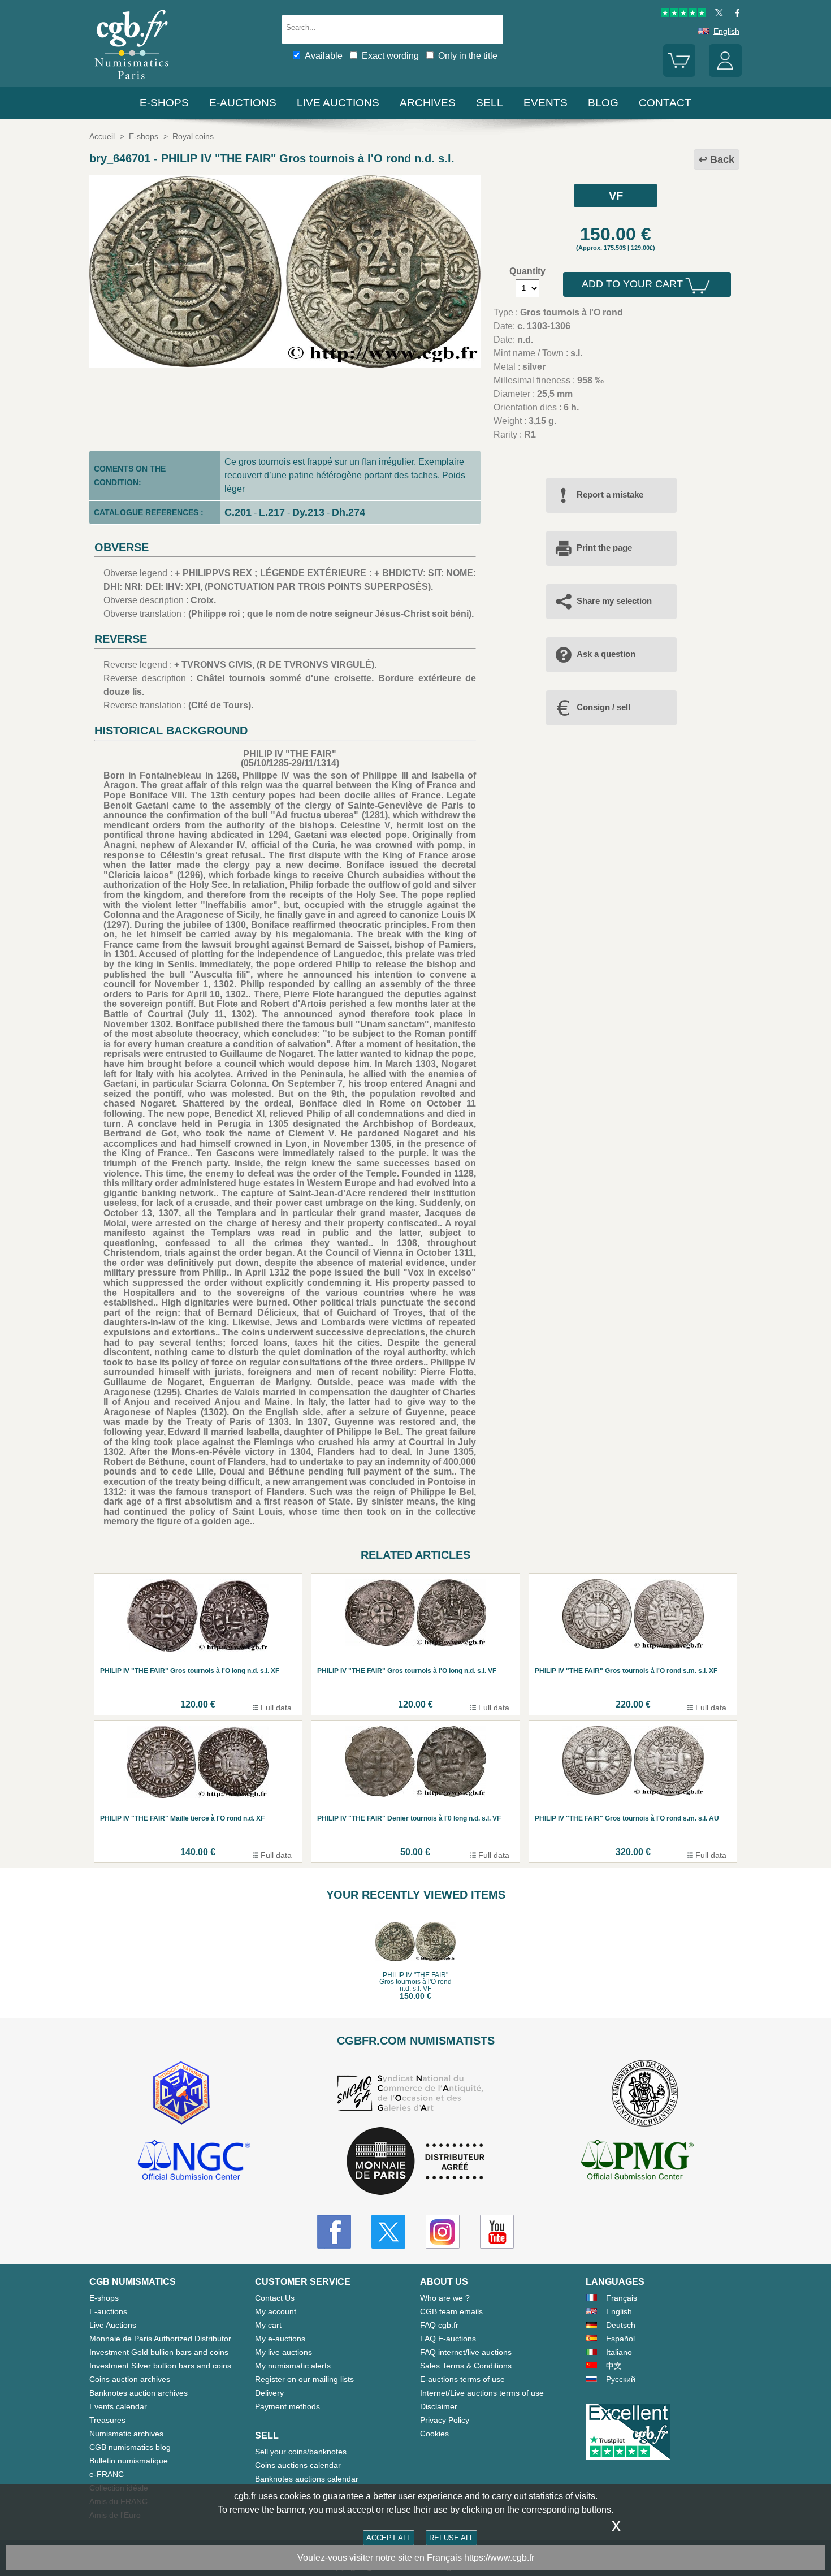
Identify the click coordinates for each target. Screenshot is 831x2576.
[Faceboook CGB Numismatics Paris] (334, 2232)
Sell (490, 103)
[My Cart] (679, 74)
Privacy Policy (445, 2420)
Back (722, 159)
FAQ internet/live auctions (466, 2352)
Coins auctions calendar (298, 2465)
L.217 (272, 512)
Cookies (434, 2434)
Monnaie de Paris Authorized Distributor (160, 2339)
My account (276, 2311)
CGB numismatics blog (130, 2447)
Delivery (269, 2393)
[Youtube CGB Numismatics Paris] (497, 2232)
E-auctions (243, 103)
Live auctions (338, 103)
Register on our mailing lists (304, 2379)
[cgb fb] (735, 14)
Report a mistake (610, 494)
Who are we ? (445, 2298)
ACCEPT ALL (389, 2538)
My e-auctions (280, 2339)
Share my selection (614, 601)
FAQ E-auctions (448, 2339)
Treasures (107, 2420)
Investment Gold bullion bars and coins (159, 2352)
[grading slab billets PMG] (637, 2162)
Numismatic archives (126, 2434)
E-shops (164, 103)
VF (616, 196)
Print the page (604, 548)
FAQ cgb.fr (439, 2325)
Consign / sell (603, 707)
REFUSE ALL (451, 2538)
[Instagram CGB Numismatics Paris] (443, 2232)
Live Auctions (113, 2325)
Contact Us (275, 2298)
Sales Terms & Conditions (466, 2366)
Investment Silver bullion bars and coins (160, 2366)
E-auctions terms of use (462, 2379)
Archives (428, 103)
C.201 (238, 512)
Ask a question (606, 654)
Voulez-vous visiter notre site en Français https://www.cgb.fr (416, 2558)
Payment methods (287, 2406)
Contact (665, 103)
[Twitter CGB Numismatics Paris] (388, 2232)
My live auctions (284, 2352)
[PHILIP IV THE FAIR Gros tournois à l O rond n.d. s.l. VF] (285, 365)
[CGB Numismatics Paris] (132, 82)
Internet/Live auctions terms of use (482, 2393)
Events (546, 103)
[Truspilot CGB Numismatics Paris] (683, 14)
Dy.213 (308, 512)
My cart (268, 2325)
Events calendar (118, 2406)
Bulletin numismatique (129, 2461)
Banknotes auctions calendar (307, 2479)
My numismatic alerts (293, 2366)
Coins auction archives (130, 2379)
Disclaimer (439, 2406)
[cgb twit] (717, 14)
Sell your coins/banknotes (301, 2452)
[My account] (725, 74)
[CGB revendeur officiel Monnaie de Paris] (415, 2162)
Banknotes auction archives (138, 2393)
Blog (603, 103)
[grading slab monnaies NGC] (194, 2162)
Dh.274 (349, 512)
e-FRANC (107, 2474)
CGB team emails (451, 2311)
